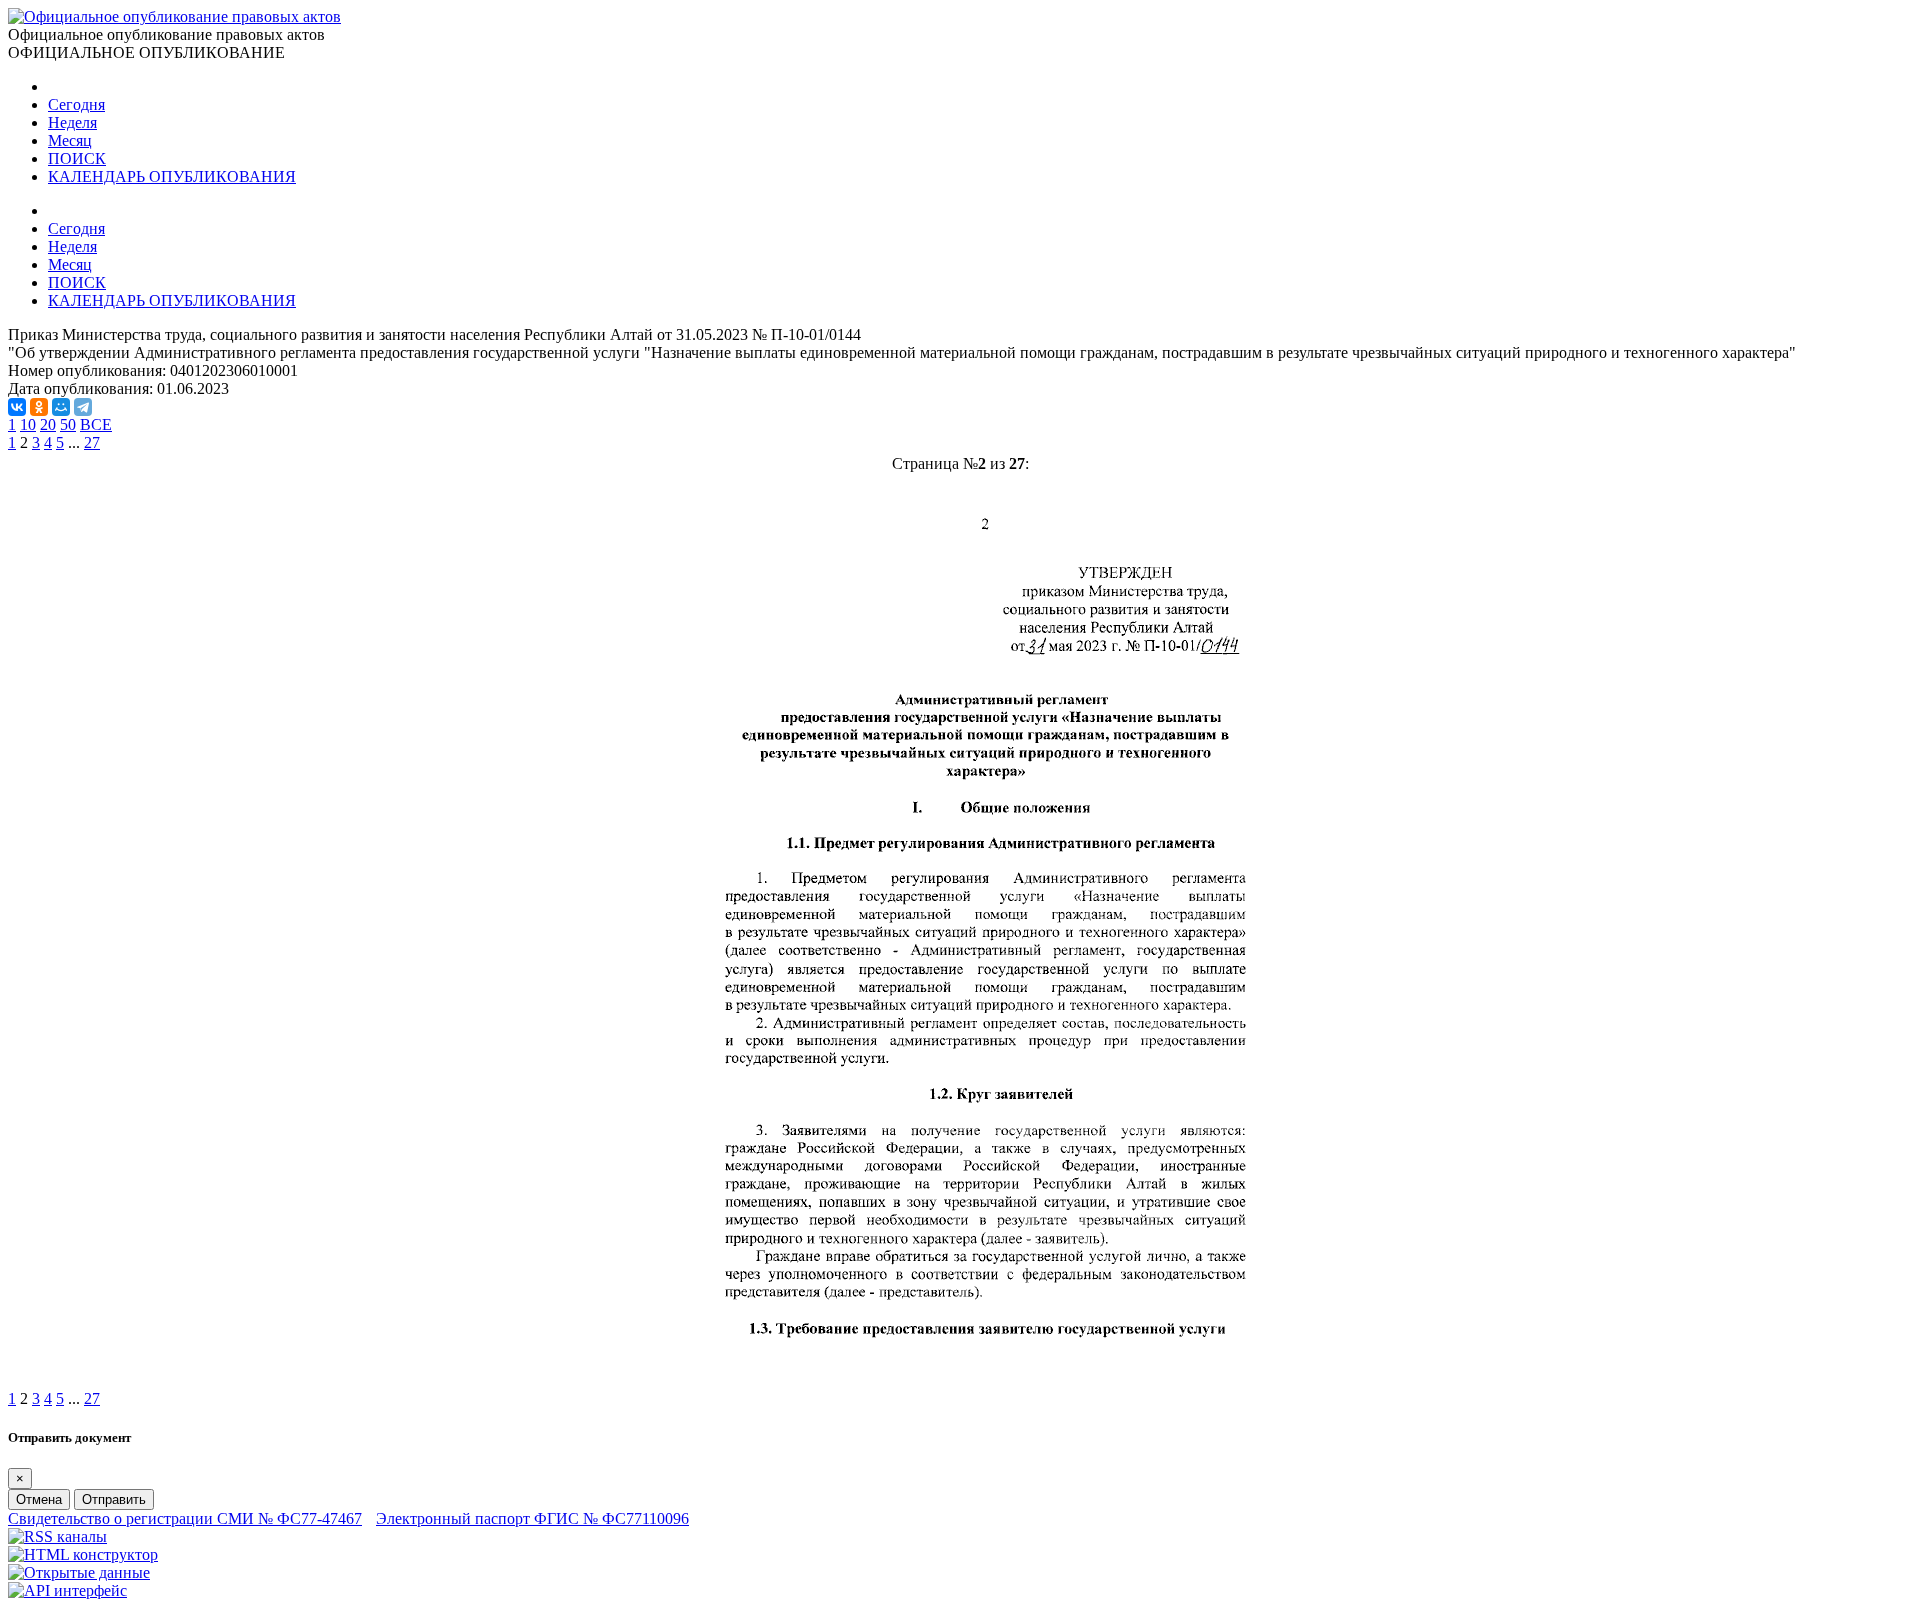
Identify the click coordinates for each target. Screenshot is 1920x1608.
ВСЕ (96, 424)
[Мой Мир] (61, 407)
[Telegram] (83, 407)
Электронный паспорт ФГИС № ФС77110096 (532, 1518)
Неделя (72, 122)
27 (92, 442)
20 (48, 424)
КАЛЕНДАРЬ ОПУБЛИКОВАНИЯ (172, 176)
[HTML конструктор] (83, 1554)
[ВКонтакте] (17, 407)
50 (68, 424)
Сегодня (76, 104)
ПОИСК (77, 158)
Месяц (70, 140)
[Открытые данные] (79, 1572)
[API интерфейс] (67, 1590)
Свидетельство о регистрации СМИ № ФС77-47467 (185, 1518)
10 (28, 424)
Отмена (39, 1499)
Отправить (114, 1499)
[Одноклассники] (39, 407)
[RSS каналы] (57, 1536)
